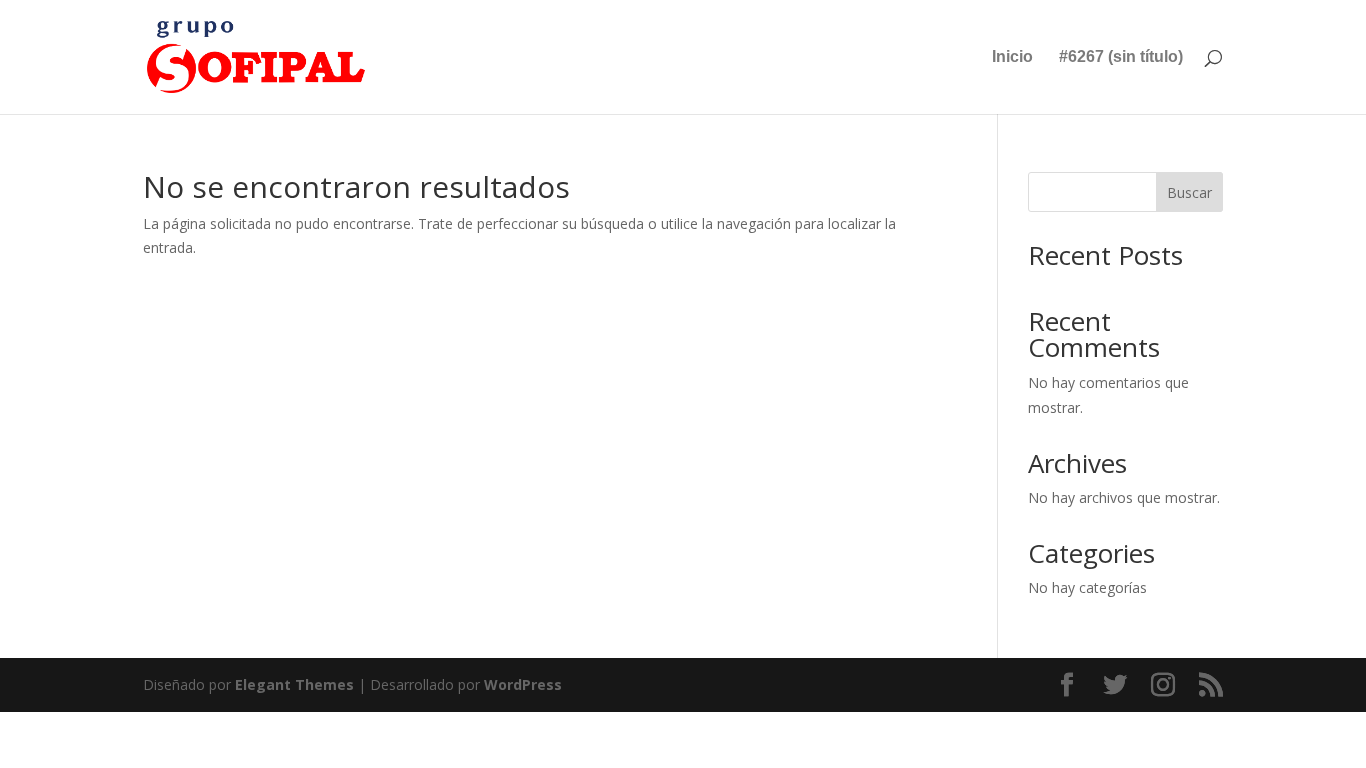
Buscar (1189, 192)
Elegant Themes (294, 684)
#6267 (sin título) (1121, 57)
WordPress (523, 684)
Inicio (1012, 57)
